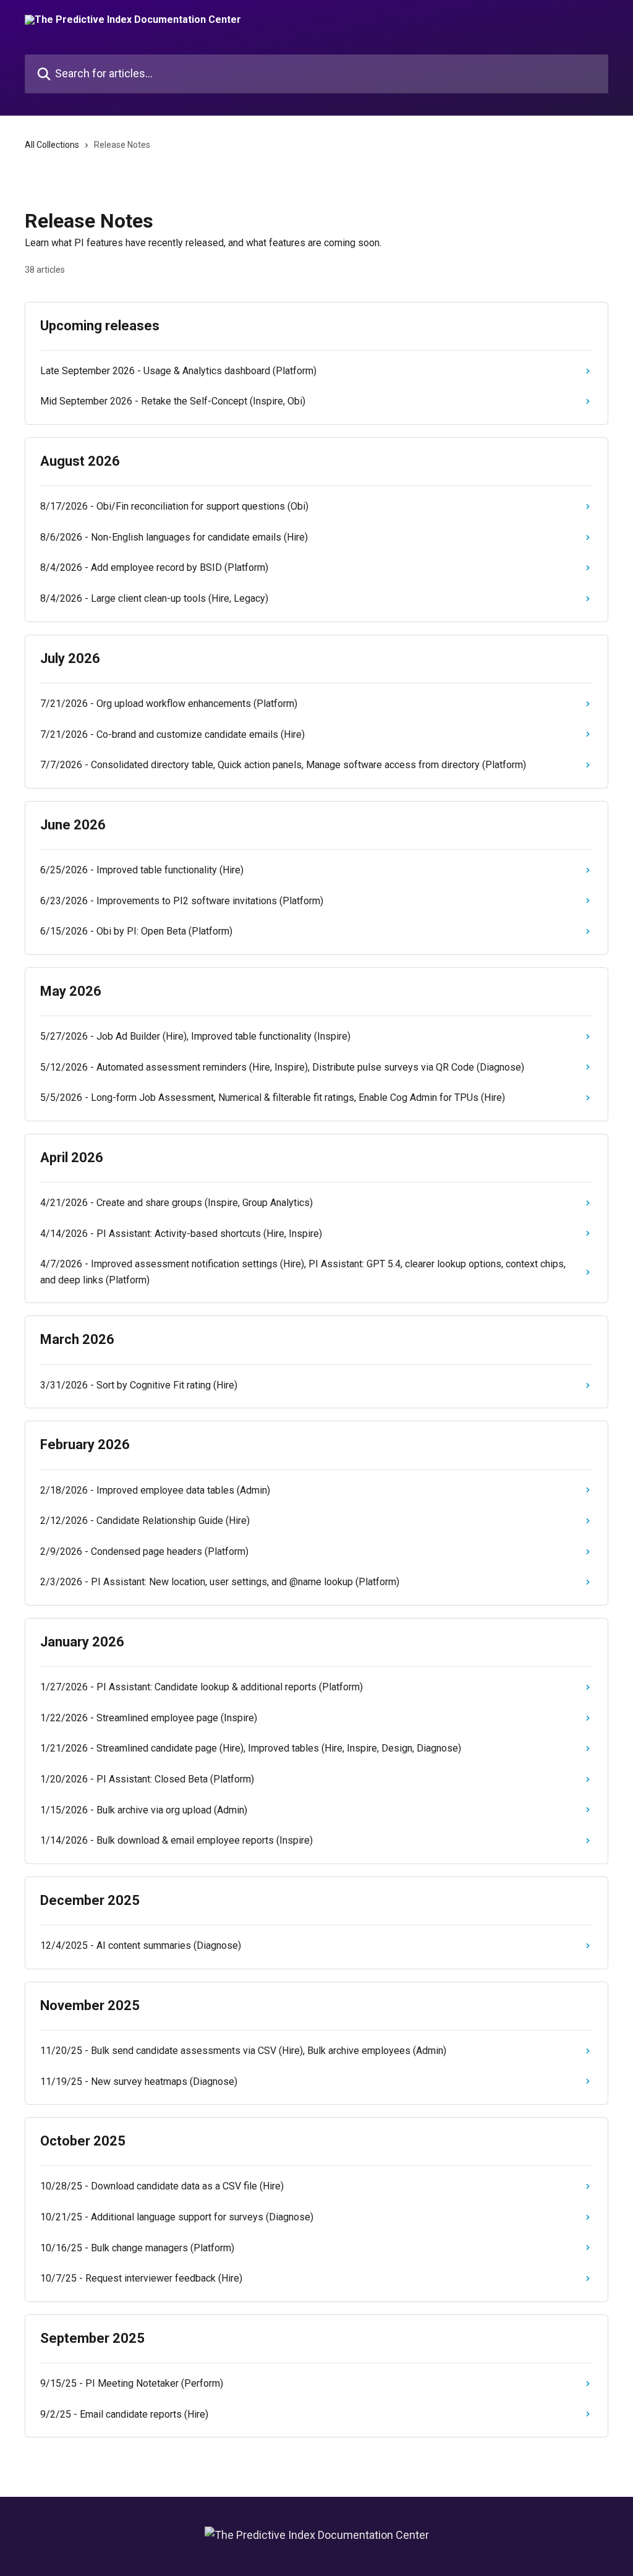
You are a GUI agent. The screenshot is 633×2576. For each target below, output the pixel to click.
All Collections (52, 145)
